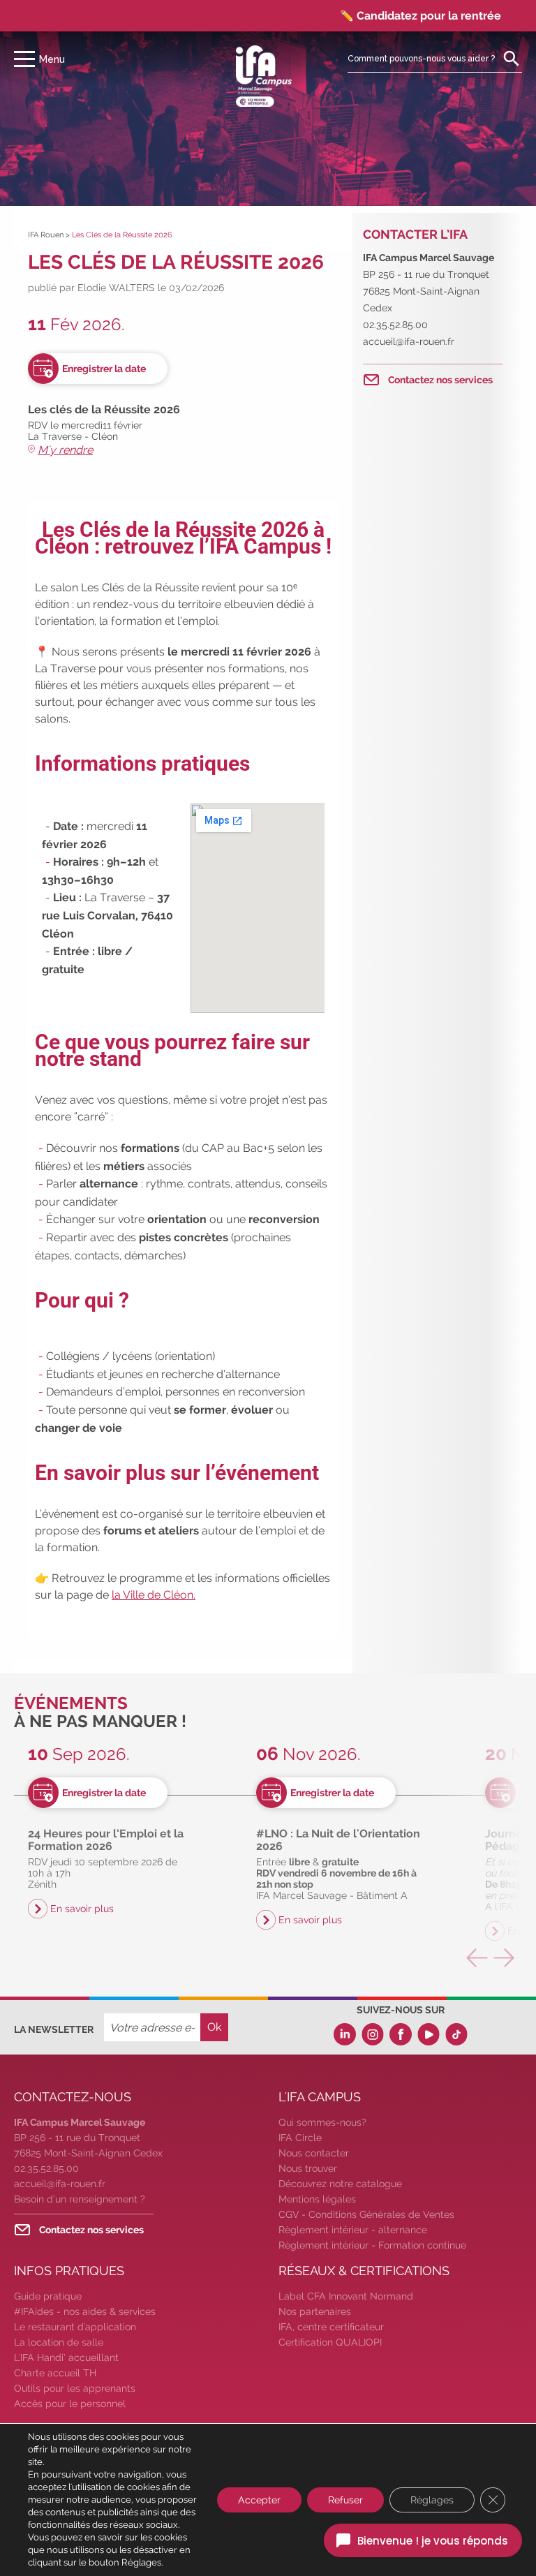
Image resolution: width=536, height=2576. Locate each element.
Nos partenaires (315, 2311)
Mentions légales (317, 2199)
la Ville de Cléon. (154, 1595)
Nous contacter (314, 2153)
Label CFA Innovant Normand (346, 2296)
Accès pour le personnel (70, 2404)
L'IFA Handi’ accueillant (66, 2357)
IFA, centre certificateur (331, 2327)
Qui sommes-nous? (322, 2122)
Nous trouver (308, 2168)
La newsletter (54, 2029)
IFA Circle (300, 2138)
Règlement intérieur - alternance (353, 2230)
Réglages (432, 2500)
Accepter (259, 2500)
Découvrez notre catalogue (340, 2184)
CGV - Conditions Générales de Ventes (366, 2214)
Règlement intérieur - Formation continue (372, 2245)
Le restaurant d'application (75, 2327)
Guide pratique (48, 2296)
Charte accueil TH (55, 2373)
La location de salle (59, 2342)
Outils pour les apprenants (75, 2388)
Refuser (345, 2500)
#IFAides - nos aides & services (85, 2311)
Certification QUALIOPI (330, 2342)
